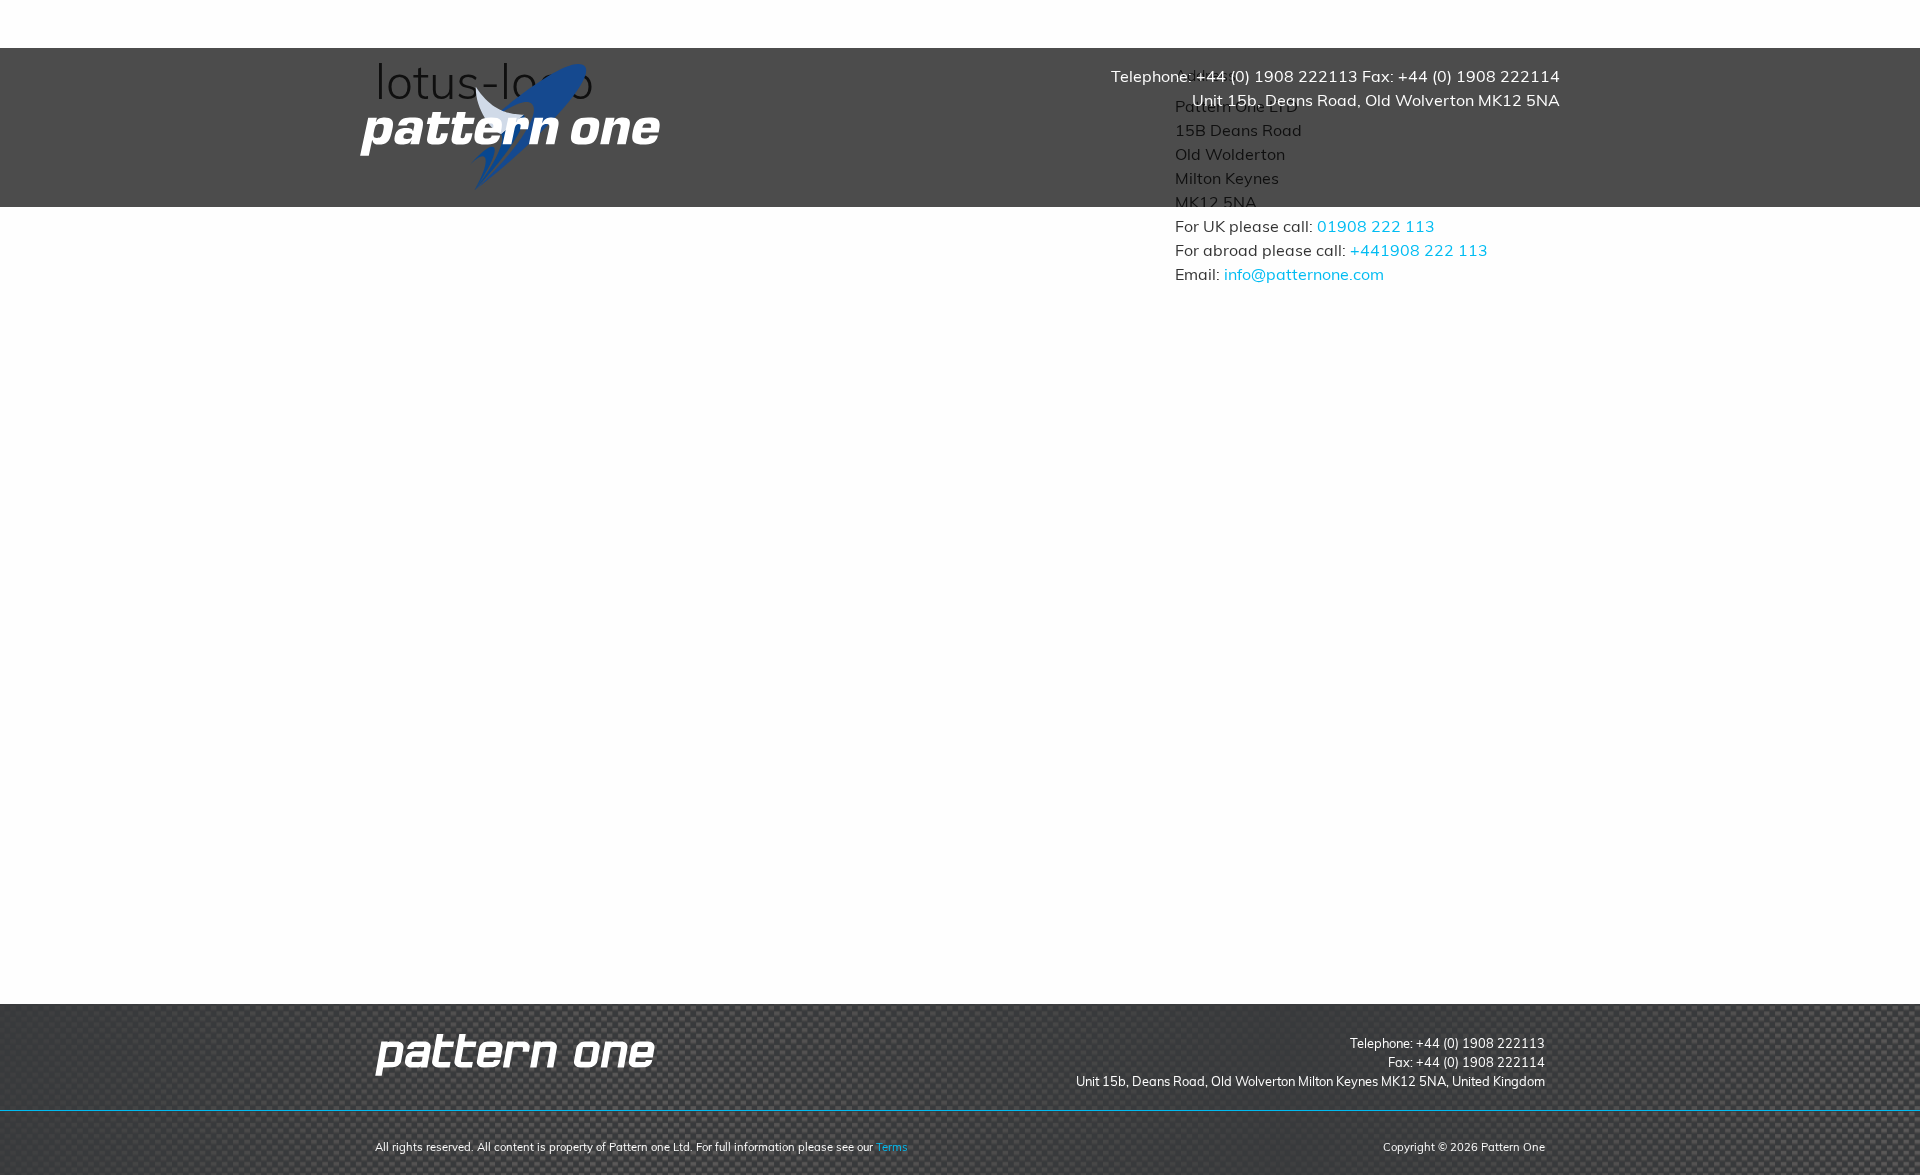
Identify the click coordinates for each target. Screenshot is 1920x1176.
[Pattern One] (510, 126)
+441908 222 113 (1419, 250)
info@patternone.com (1304, 274)
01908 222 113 (1376, 226)
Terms (892, 1147)
